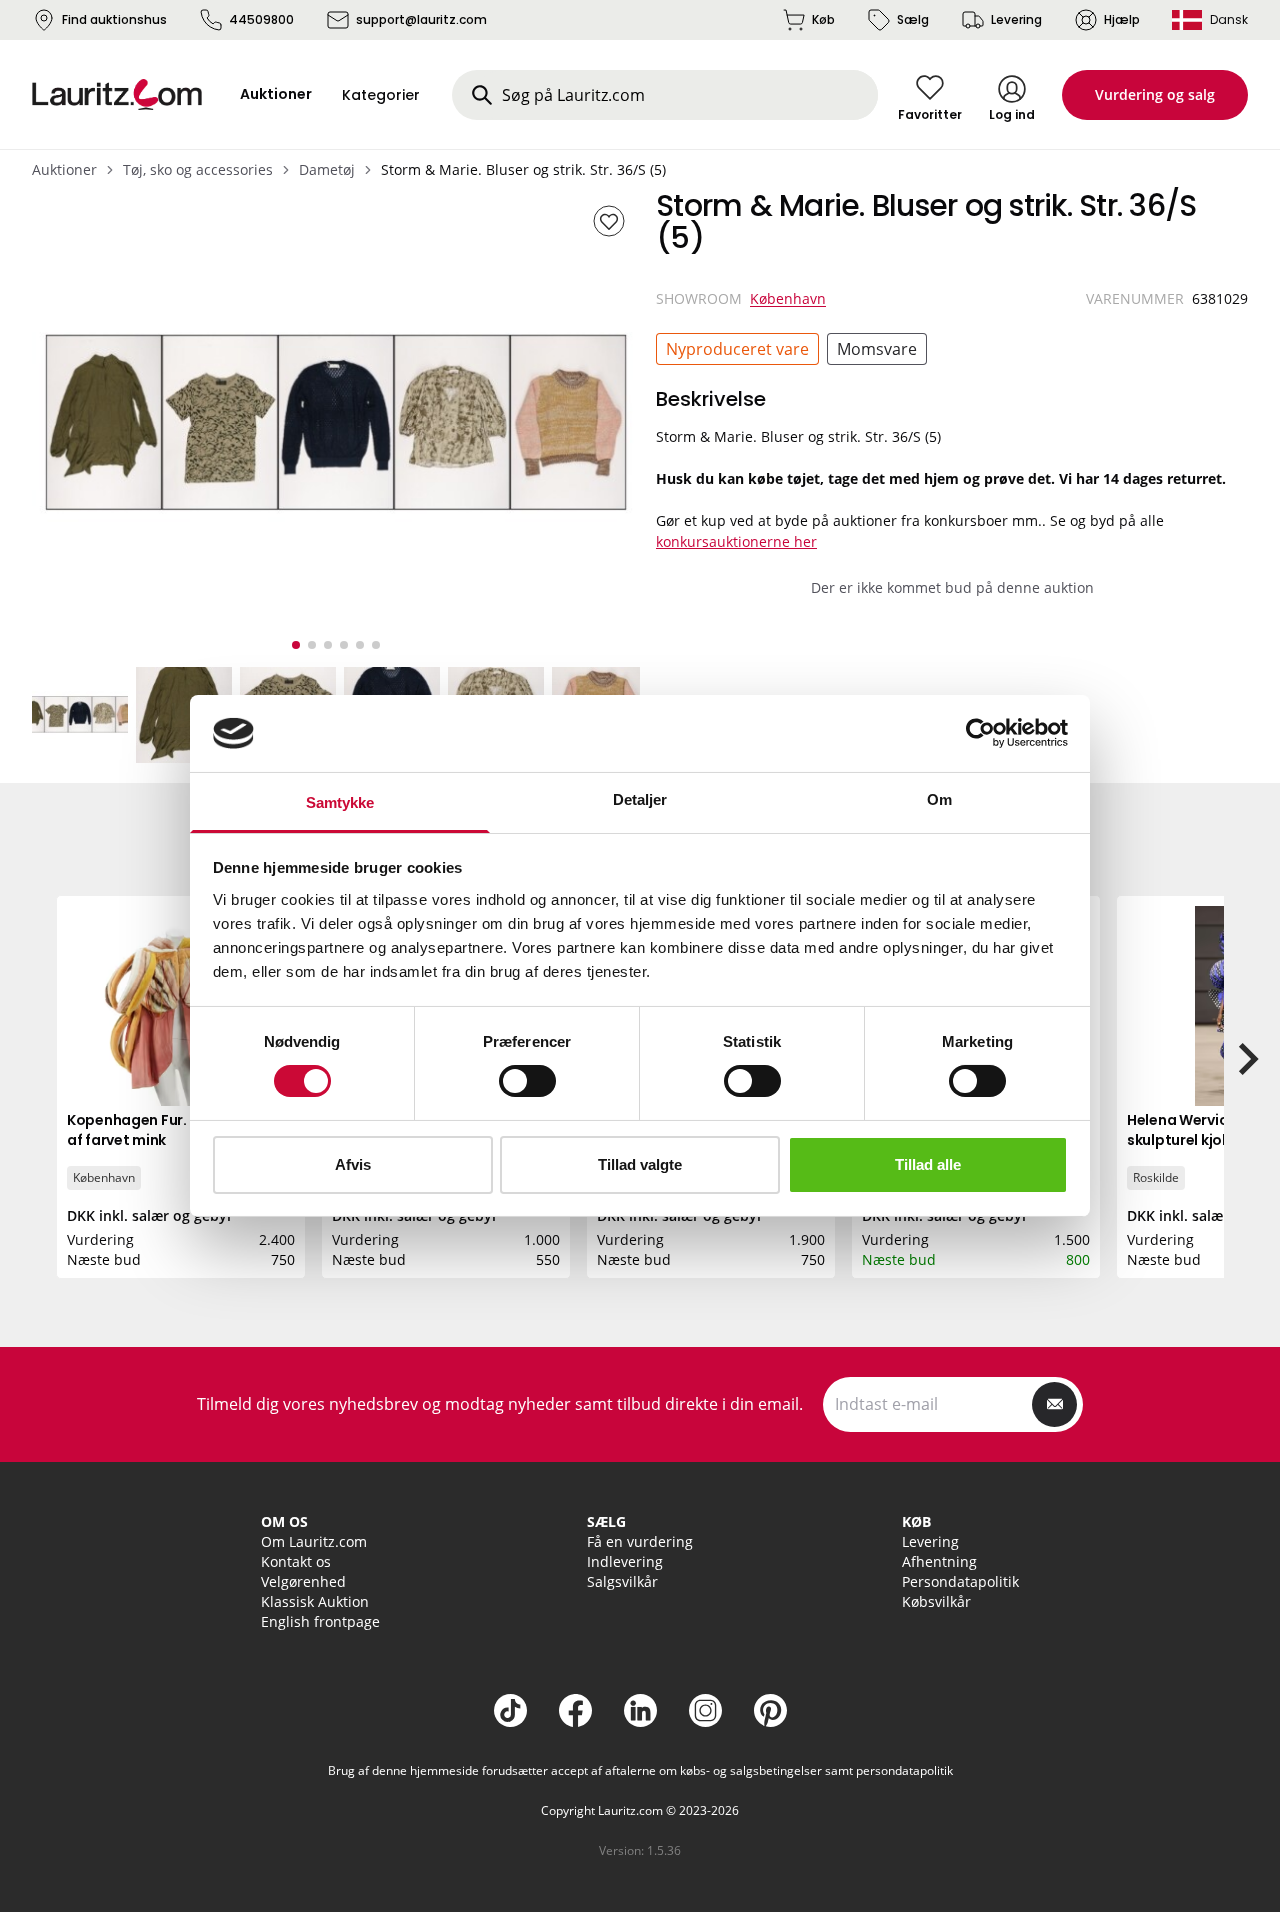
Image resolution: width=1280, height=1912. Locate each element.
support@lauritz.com (421, 19)
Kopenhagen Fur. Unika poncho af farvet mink (177, 1130)
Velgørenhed (303, 1581)
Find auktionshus (114, 19)
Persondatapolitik (960, 1581)
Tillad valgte (640, 1164)
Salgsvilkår (622, 1581)
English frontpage (320, 1621)
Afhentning (939, 1561)
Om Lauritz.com (314, 1541)
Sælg (913, 19)
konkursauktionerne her (736, 541)
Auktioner (64, 169)
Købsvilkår (936, 1601)
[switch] (527, 1081)
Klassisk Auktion (315, 1601)
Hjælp (1122, 19)
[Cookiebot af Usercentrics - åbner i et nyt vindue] (980, 733)
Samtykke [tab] (340, 802)
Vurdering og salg (1155, 94)
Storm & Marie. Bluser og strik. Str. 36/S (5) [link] (523, 169)
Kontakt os (296, 1561)
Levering (1016, 19)
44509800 (261, 19)
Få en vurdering (640, 1541)
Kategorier (381, 95)
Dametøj (327, 169)
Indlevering (625, 1561)
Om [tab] (939, 799)
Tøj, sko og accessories (198, 169)
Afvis (353, 1164)
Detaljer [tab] (640, 799)
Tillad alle (928, 1164)
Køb (823, 19)
